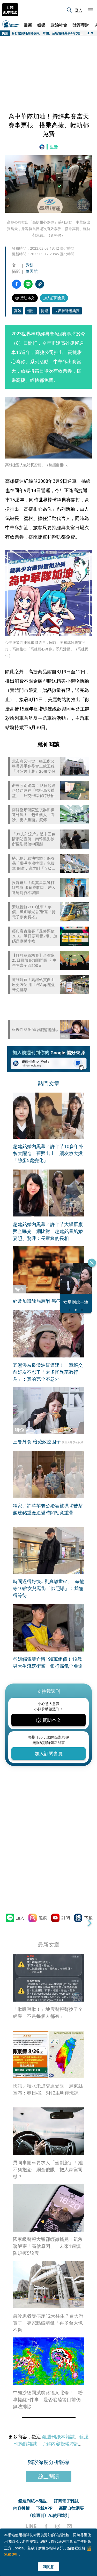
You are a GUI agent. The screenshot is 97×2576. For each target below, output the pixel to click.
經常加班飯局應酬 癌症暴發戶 (44, 1301)
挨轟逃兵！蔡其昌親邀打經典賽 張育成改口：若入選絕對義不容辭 (34, 888)
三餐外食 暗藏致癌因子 (37, 1442)
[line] (31, 2526)
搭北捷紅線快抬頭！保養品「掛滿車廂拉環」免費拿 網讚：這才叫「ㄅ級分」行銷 (33, 863)
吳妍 (29, 265)
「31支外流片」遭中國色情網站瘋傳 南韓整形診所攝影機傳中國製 (34, 839)
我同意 (49, 2567)
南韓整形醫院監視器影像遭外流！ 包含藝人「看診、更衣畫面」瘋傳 (33, 815)
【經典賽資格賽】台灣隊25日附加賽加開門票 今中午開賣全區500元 (34, 960)
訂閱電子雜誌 (66, 2501)
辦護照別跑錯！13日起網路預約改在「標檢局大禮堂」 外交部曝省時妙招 (34, 791)
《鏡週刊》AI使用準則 (48, 2515)
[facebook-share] (16, 284)
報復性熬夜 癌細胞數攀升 (34, 1029)
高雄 (18, 311)
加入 (20, 1918)
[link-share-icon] (40, 284)
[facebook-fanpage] (46, 2526)
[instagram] (58, 2526)
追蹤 (43, 1918)
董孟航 (32, 271)
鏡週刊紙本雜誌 (58, 2437)
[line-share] (28, 284)
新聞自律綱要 (71, 2508)
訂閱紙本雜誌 (10, 10)
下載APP (44, 2508)
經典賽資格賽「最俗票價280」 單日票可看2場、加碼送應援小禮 (35, 936)
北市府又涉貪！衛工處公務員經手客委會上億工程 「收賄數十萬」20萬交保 (35, 766)
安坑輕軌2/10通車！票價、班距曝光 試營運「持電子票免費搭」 (34, 912)
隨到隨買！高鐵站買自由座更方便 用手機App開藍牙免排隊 (33, 985)
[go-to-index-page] (43, 147)
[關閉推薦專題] (92, 1263)
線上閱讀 (49, 2476)
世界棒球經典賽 (67, 311)
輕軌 (31, 311)
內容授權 (21, 2508)
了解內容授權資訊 (60, 2444)
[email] (69, 2526)
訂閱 (66, 1918)
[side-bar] (91, 10)
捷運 (44, 311)
